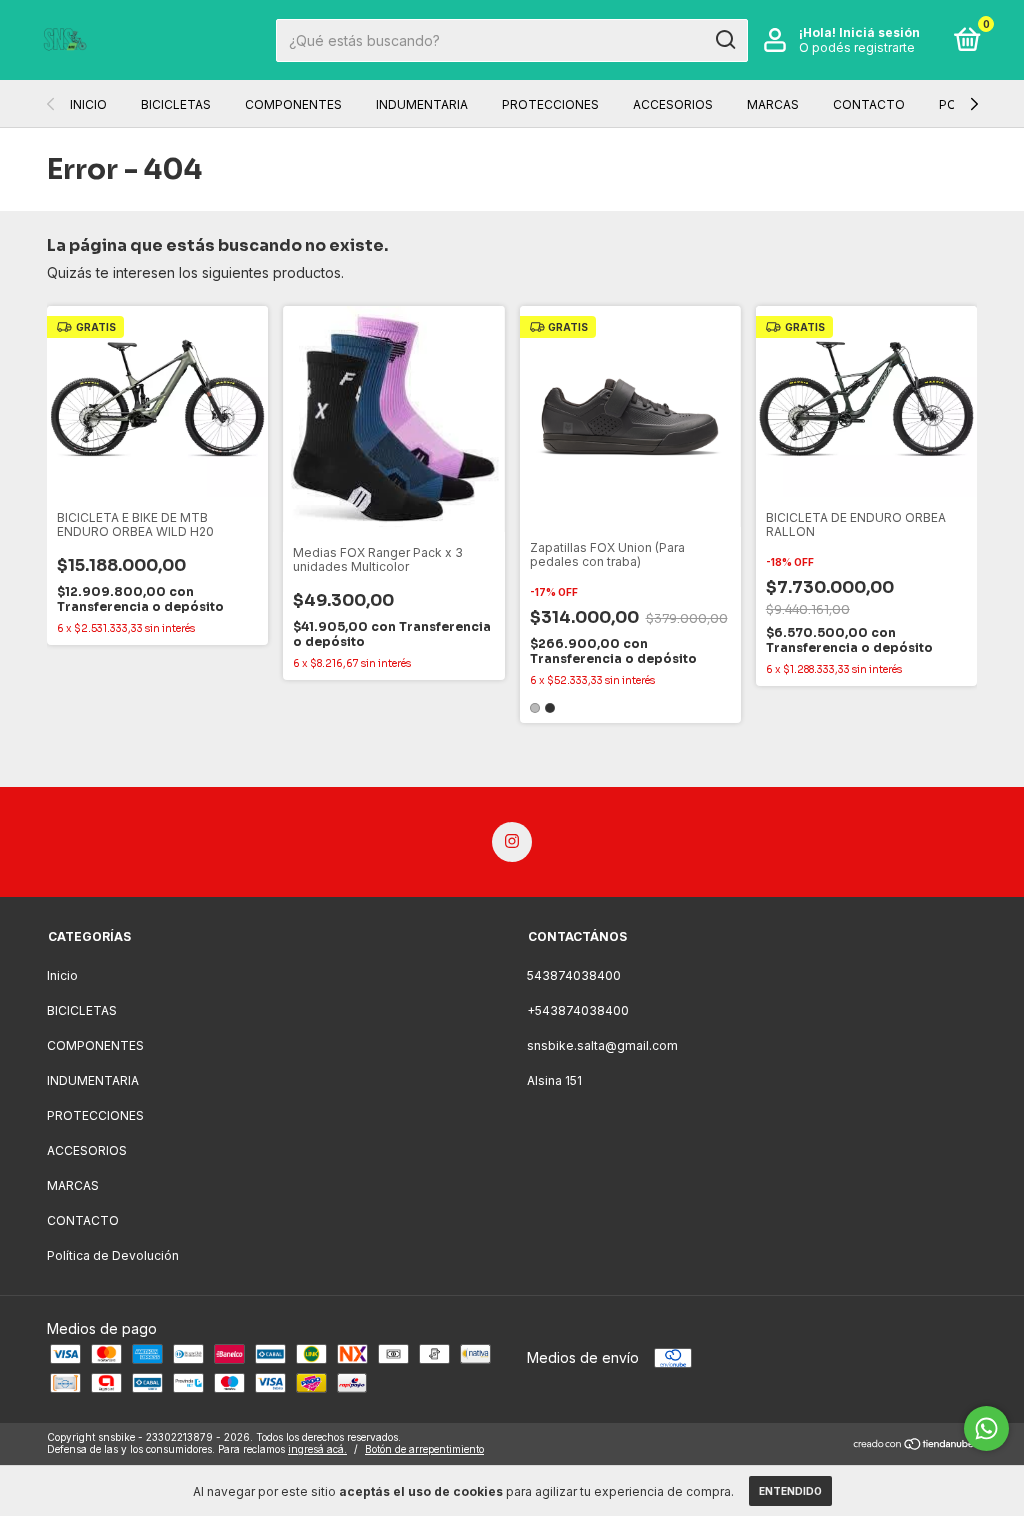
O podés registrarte (857, 47)
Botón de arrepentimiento (424, 1449)
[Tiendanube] (914, 1445)
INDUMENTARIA (422, 104)
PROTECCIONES (550, 104)
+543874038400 (578, 1010)
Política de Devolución (113, 1255)
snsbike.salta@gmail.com (602, 1045)
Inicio (88, 104)
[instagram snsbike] (512, 842)
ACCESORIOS (673, 104)
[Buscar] (724, 40)
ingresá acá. (317, 1449)
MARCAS (773, 104)
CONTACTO (869, 104)
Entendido (790, 1491)
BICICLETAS (176, 104)
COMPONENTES (293, 104)
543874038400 (574, 975)
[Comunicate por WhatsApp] (986, 1428)
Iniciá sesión (879, 32)
